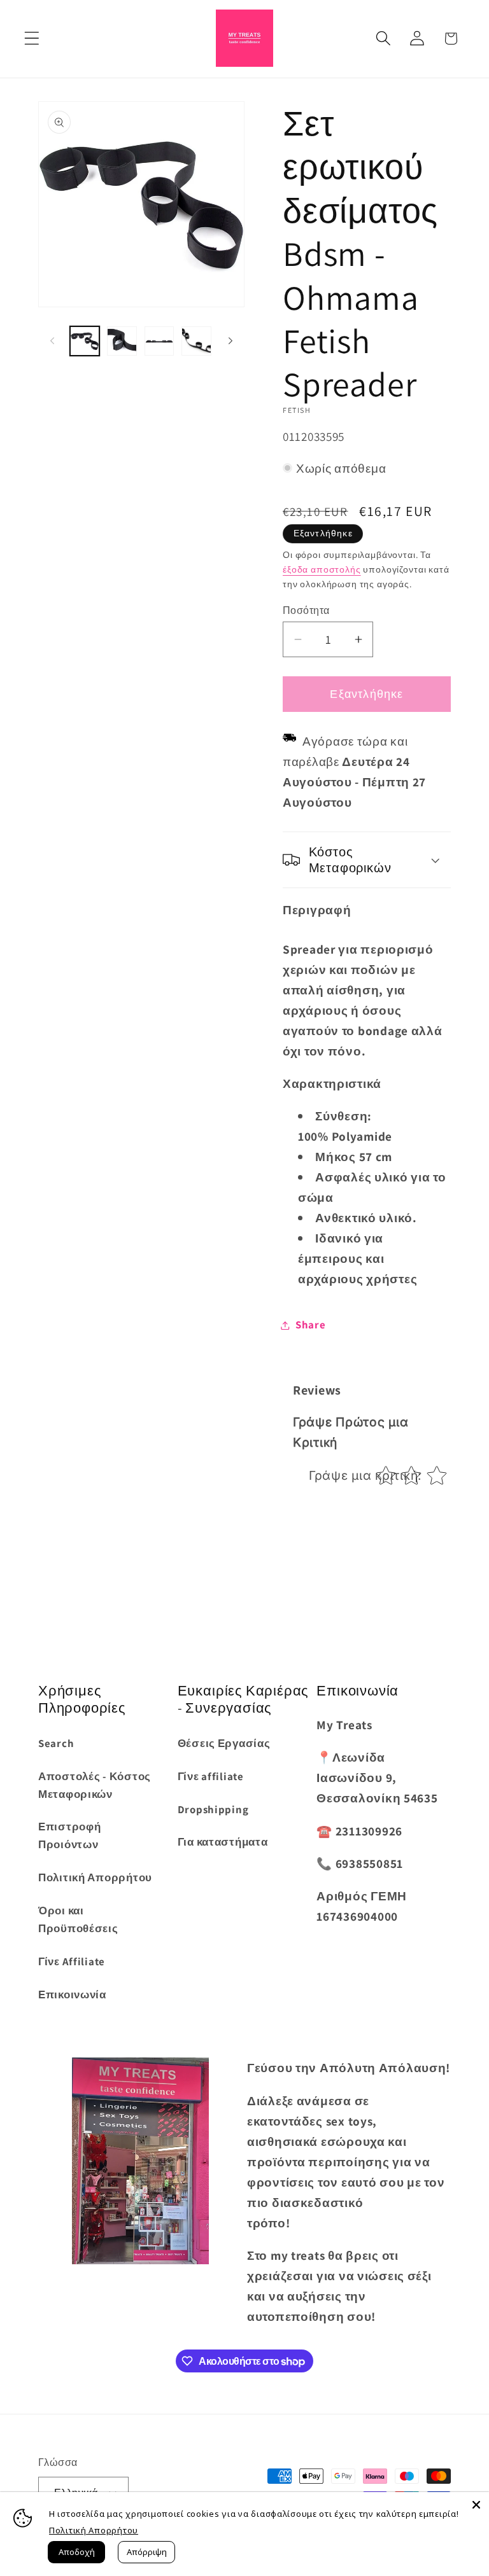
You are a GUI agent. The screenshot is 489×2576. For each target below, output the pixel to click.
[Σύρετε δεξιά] (230, 341)
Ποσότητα (306, 610)
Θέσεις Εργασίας (224, 1743)
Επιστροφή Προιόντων (69, 1835)
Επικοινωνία (72, 1995)
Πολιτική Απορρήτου (95, 1877)
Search (56, 1743)
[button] (32, 38)
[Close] (476, 2505)
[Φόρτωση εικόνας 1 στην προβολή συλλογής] (85, 341)
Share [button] (311, 1325)
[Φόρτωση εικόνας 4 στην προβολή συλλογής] (196, 341)
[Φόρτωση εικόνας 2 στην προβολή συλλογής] (122, 341)
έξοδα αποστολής (322, 569)
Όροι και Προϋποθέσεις (78, 1919)
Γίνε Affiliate (72, 1961)
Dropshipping (213, 1809)
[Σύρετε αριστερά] (52, 341)
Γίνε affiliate (211, 1776)
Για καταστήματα (223, 1842)
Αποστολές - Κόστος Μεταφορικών (95, 1785)
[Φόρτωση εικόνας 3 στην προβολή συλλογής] (159, 341)
